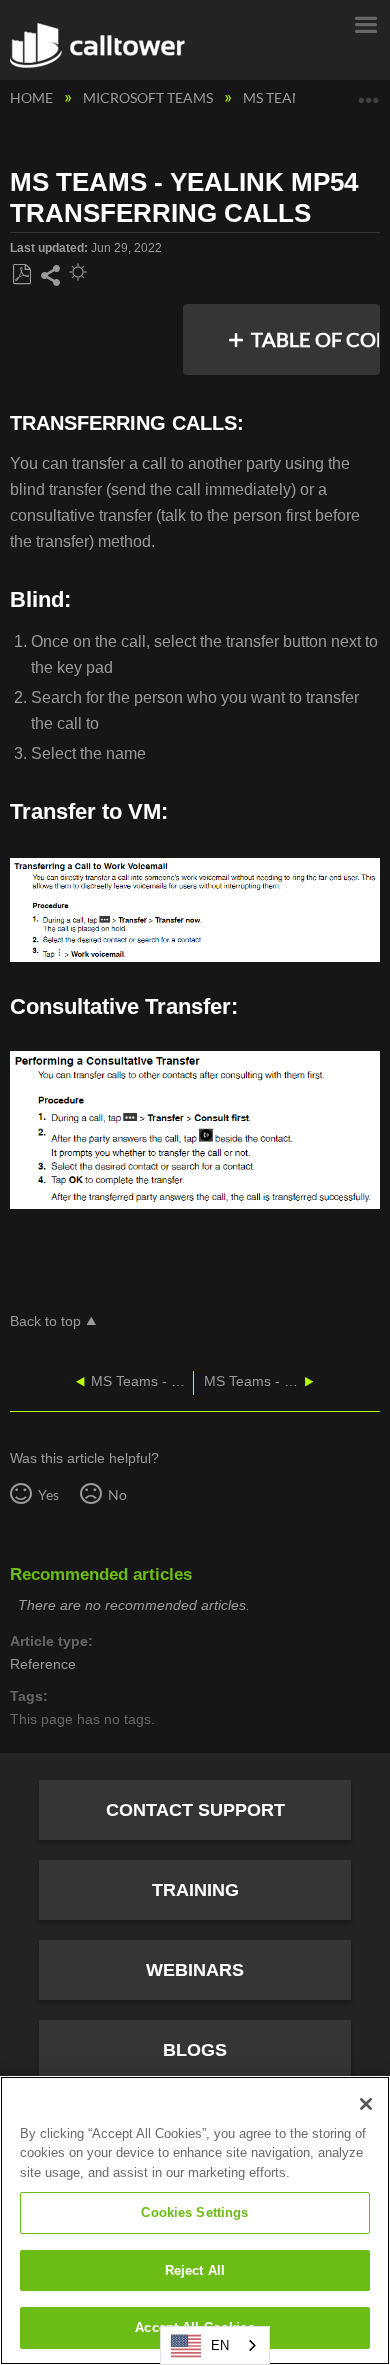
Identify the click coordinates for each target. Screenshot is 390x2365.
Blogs (195, 2050)
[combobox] (215, 2345)
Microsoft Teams (149, 97)
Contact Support (195, 1810)
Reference (43, 1664)
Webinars (195, 1970)
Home (33, 97)
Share (50, 276)
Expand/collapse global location (369, 92)
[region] (195, 2220)
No (117, 1494)
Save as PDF (21, 275)
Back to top (45, 1321)
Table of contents (317, 339)
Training (195, 1890)
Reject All (195, 2270)
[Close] (366, 2104)
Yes (48, 1494)
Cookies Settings (194, 2212)
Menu (365, 23)
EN (220, 2345)
